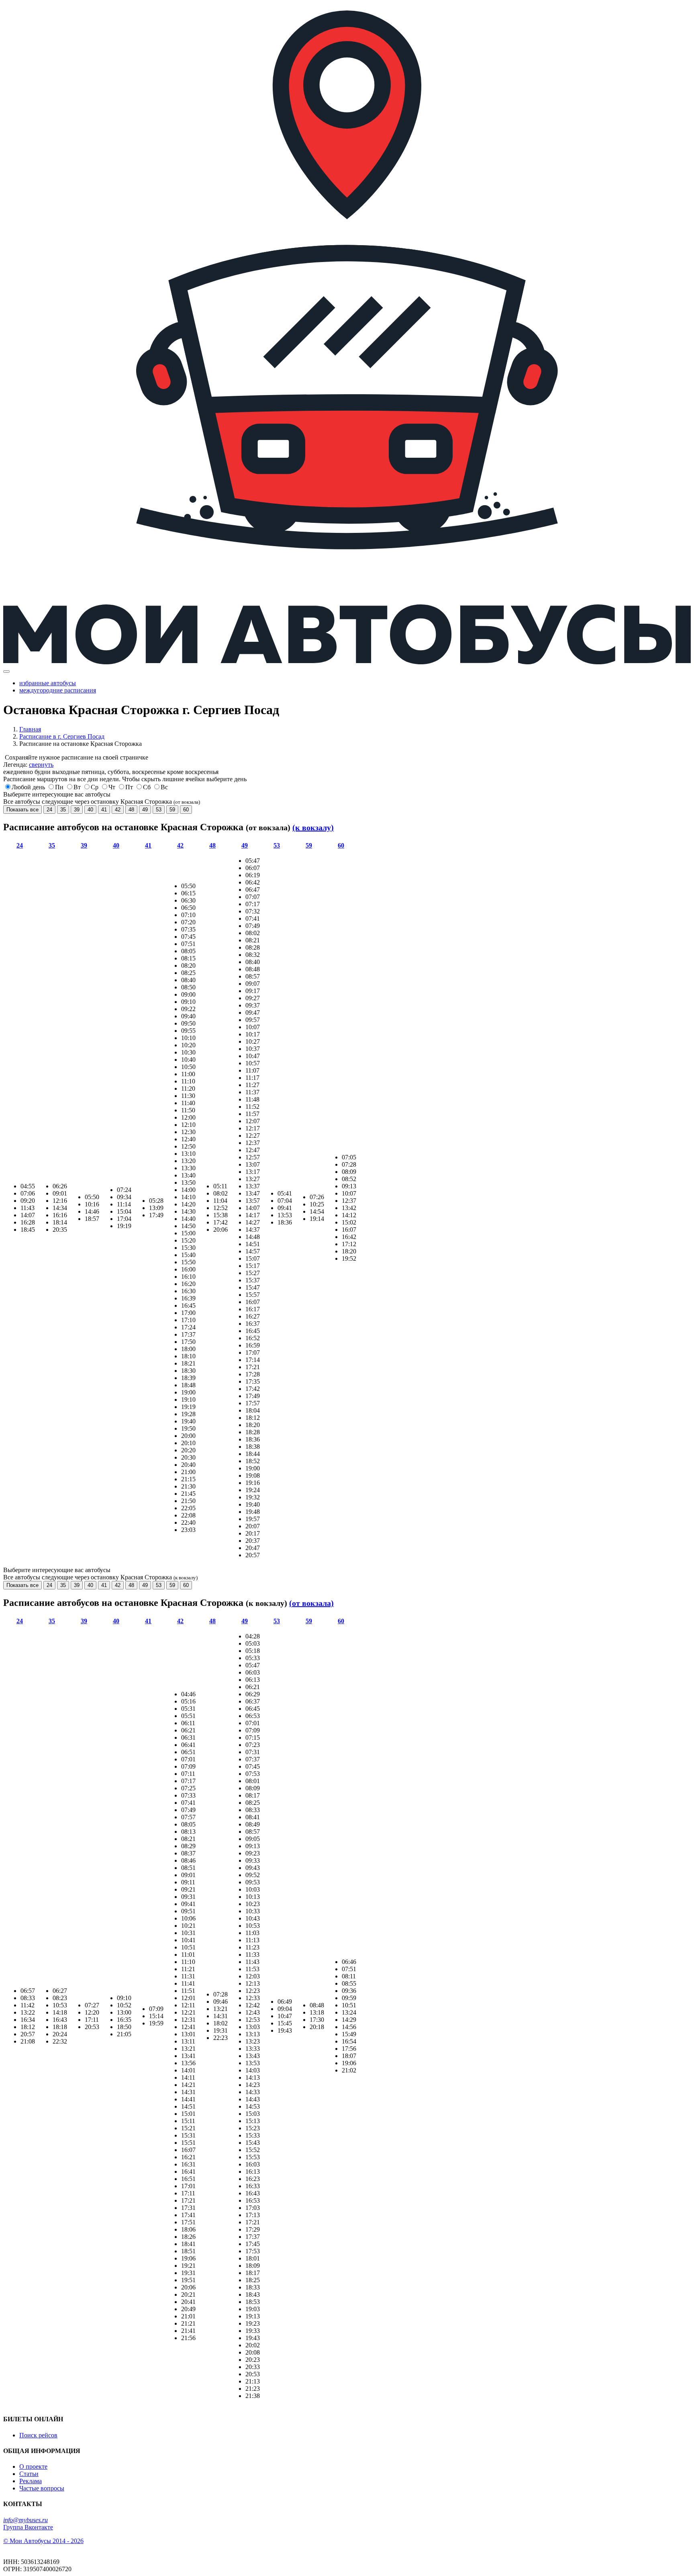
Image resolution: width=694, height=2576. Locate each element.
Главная (30, 729)
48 (131, 810)
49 (145, 810)
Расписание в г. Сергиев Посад (62, 736)
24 (49, 810)
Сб (147, 787)
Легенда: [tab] (28, 765)
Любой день (28, 787)
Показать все (22, 810)
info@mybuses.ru (26, 2520)
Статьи (29, 2474)
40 (90, 810)
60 (186, 810)
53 (159, 810)
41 (104, 810)
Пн (59, 787)
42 (118, 810)
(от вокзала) (311, 1603)
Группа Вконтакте (28, 2527)
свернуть (41, 765)
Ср (95, 787)
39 (77, 810)
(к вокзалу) (313, 827)
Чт (112, 787)
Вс (164, 787)
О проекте (33, 2466)
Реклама (31, 2481)
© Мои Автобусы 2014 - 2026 (43, 2541)
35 (63, 810)
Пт (129, 787)
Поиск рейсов (38, 2435)
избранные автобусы (48, 683)
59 (172, 810)
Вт (77, 787)
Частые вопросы (42, 2488)
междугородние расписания (58, 690)
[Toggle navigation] (6, 672)
